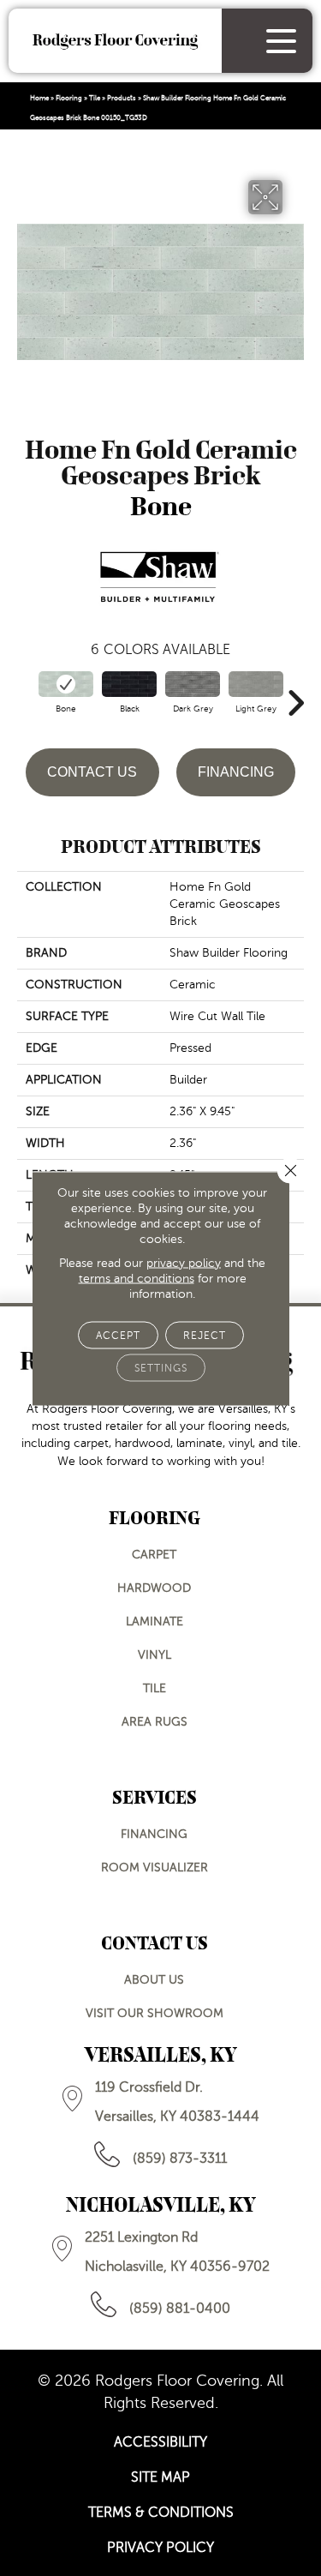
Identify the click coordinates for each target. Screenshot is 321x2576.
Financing (236, 772)
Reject (205, 1335)
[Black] (129, 684)
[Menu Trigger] (281, 41)
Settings (161, 1367)
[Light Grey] (256, 684)
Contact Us (92, 772)
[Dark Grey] (193, 684)
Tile (95, 98)
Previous (26, 694)
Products (122, 98)
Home (39, 98)
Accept (118, 1335)
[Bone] (66, 684)
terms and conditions (137, 1278)
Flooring (69, 98)
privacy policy (184, 1262)
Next (295, 694)
